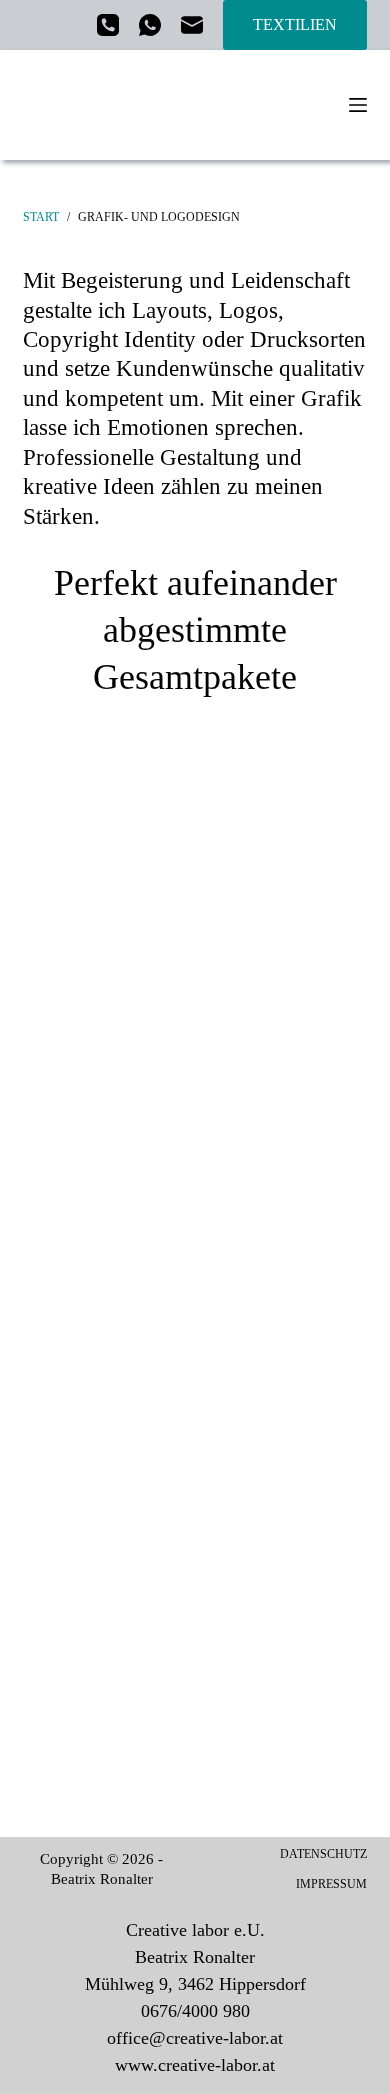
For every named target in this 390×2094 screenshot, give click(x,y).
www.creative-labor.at (195, 2065)
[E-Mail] (192, 25)
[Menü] (358, 105)
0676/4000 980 (195, 2011)
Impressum (331, 1884)
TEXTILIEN (295, 24)
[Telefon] (108, 25)
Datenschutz (323, 1854)
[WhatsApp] (150, 25)
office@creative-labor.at (195, 2038)
